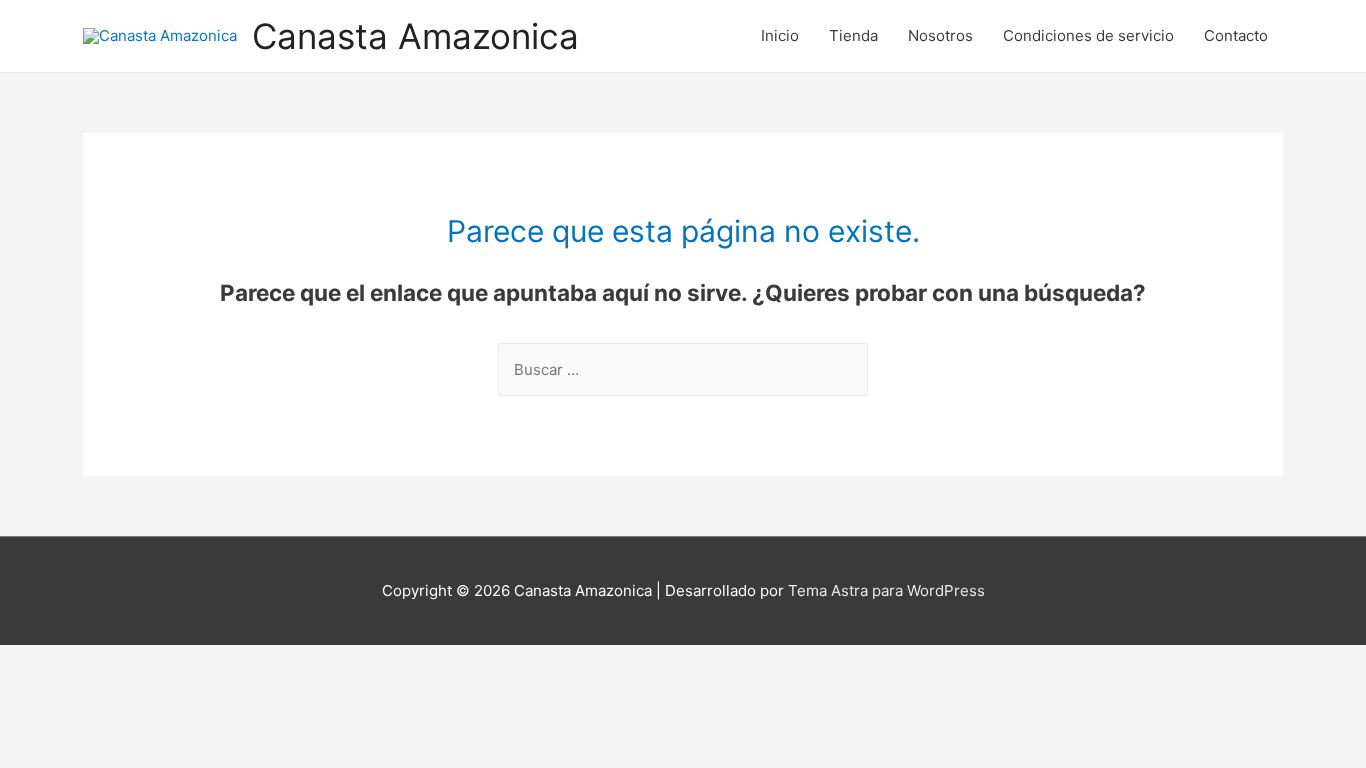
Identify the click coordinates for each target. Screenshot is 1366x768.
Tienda (853, 35)
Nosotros (940, 35)
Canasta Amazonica (415, 36)
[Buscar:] (683, 369)
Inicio (780, 35)
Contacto (1236, 35)
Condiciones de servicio (1088, 35)
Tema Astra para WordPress (886, 590)
